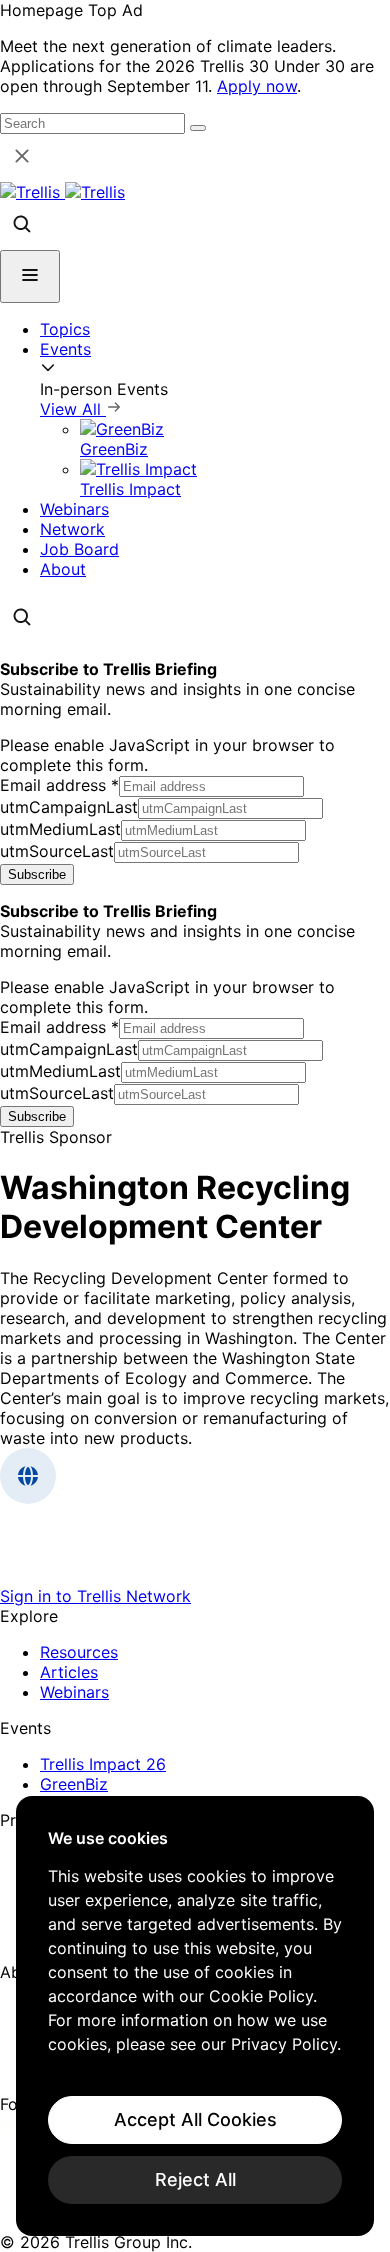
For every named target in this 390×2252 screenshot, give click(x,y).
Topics (65, 329)
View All (73, 409)
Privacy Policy (284, 2044)
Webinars (74, 509)
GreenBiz (74, 1784)
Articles (69, 1672)
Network (72, 529)
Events (65, 349)
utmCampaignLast (69, 807)
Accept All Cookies (195, 2119)
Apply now (257, 86)
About (63, 569)
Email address (59, 785)
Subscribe (37, 874)
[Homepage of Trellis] (195, 1576)
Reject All (195, 2179)
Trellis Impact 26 (103, 1764)
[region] (195, 2016)
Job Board (79, 549)
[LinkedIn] (12, 2128)
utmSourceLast (57, 851)
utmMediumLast (60, 829)
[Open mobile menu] (30, 276)
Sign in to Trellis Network (95, 1596)
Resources (79, 1652)
